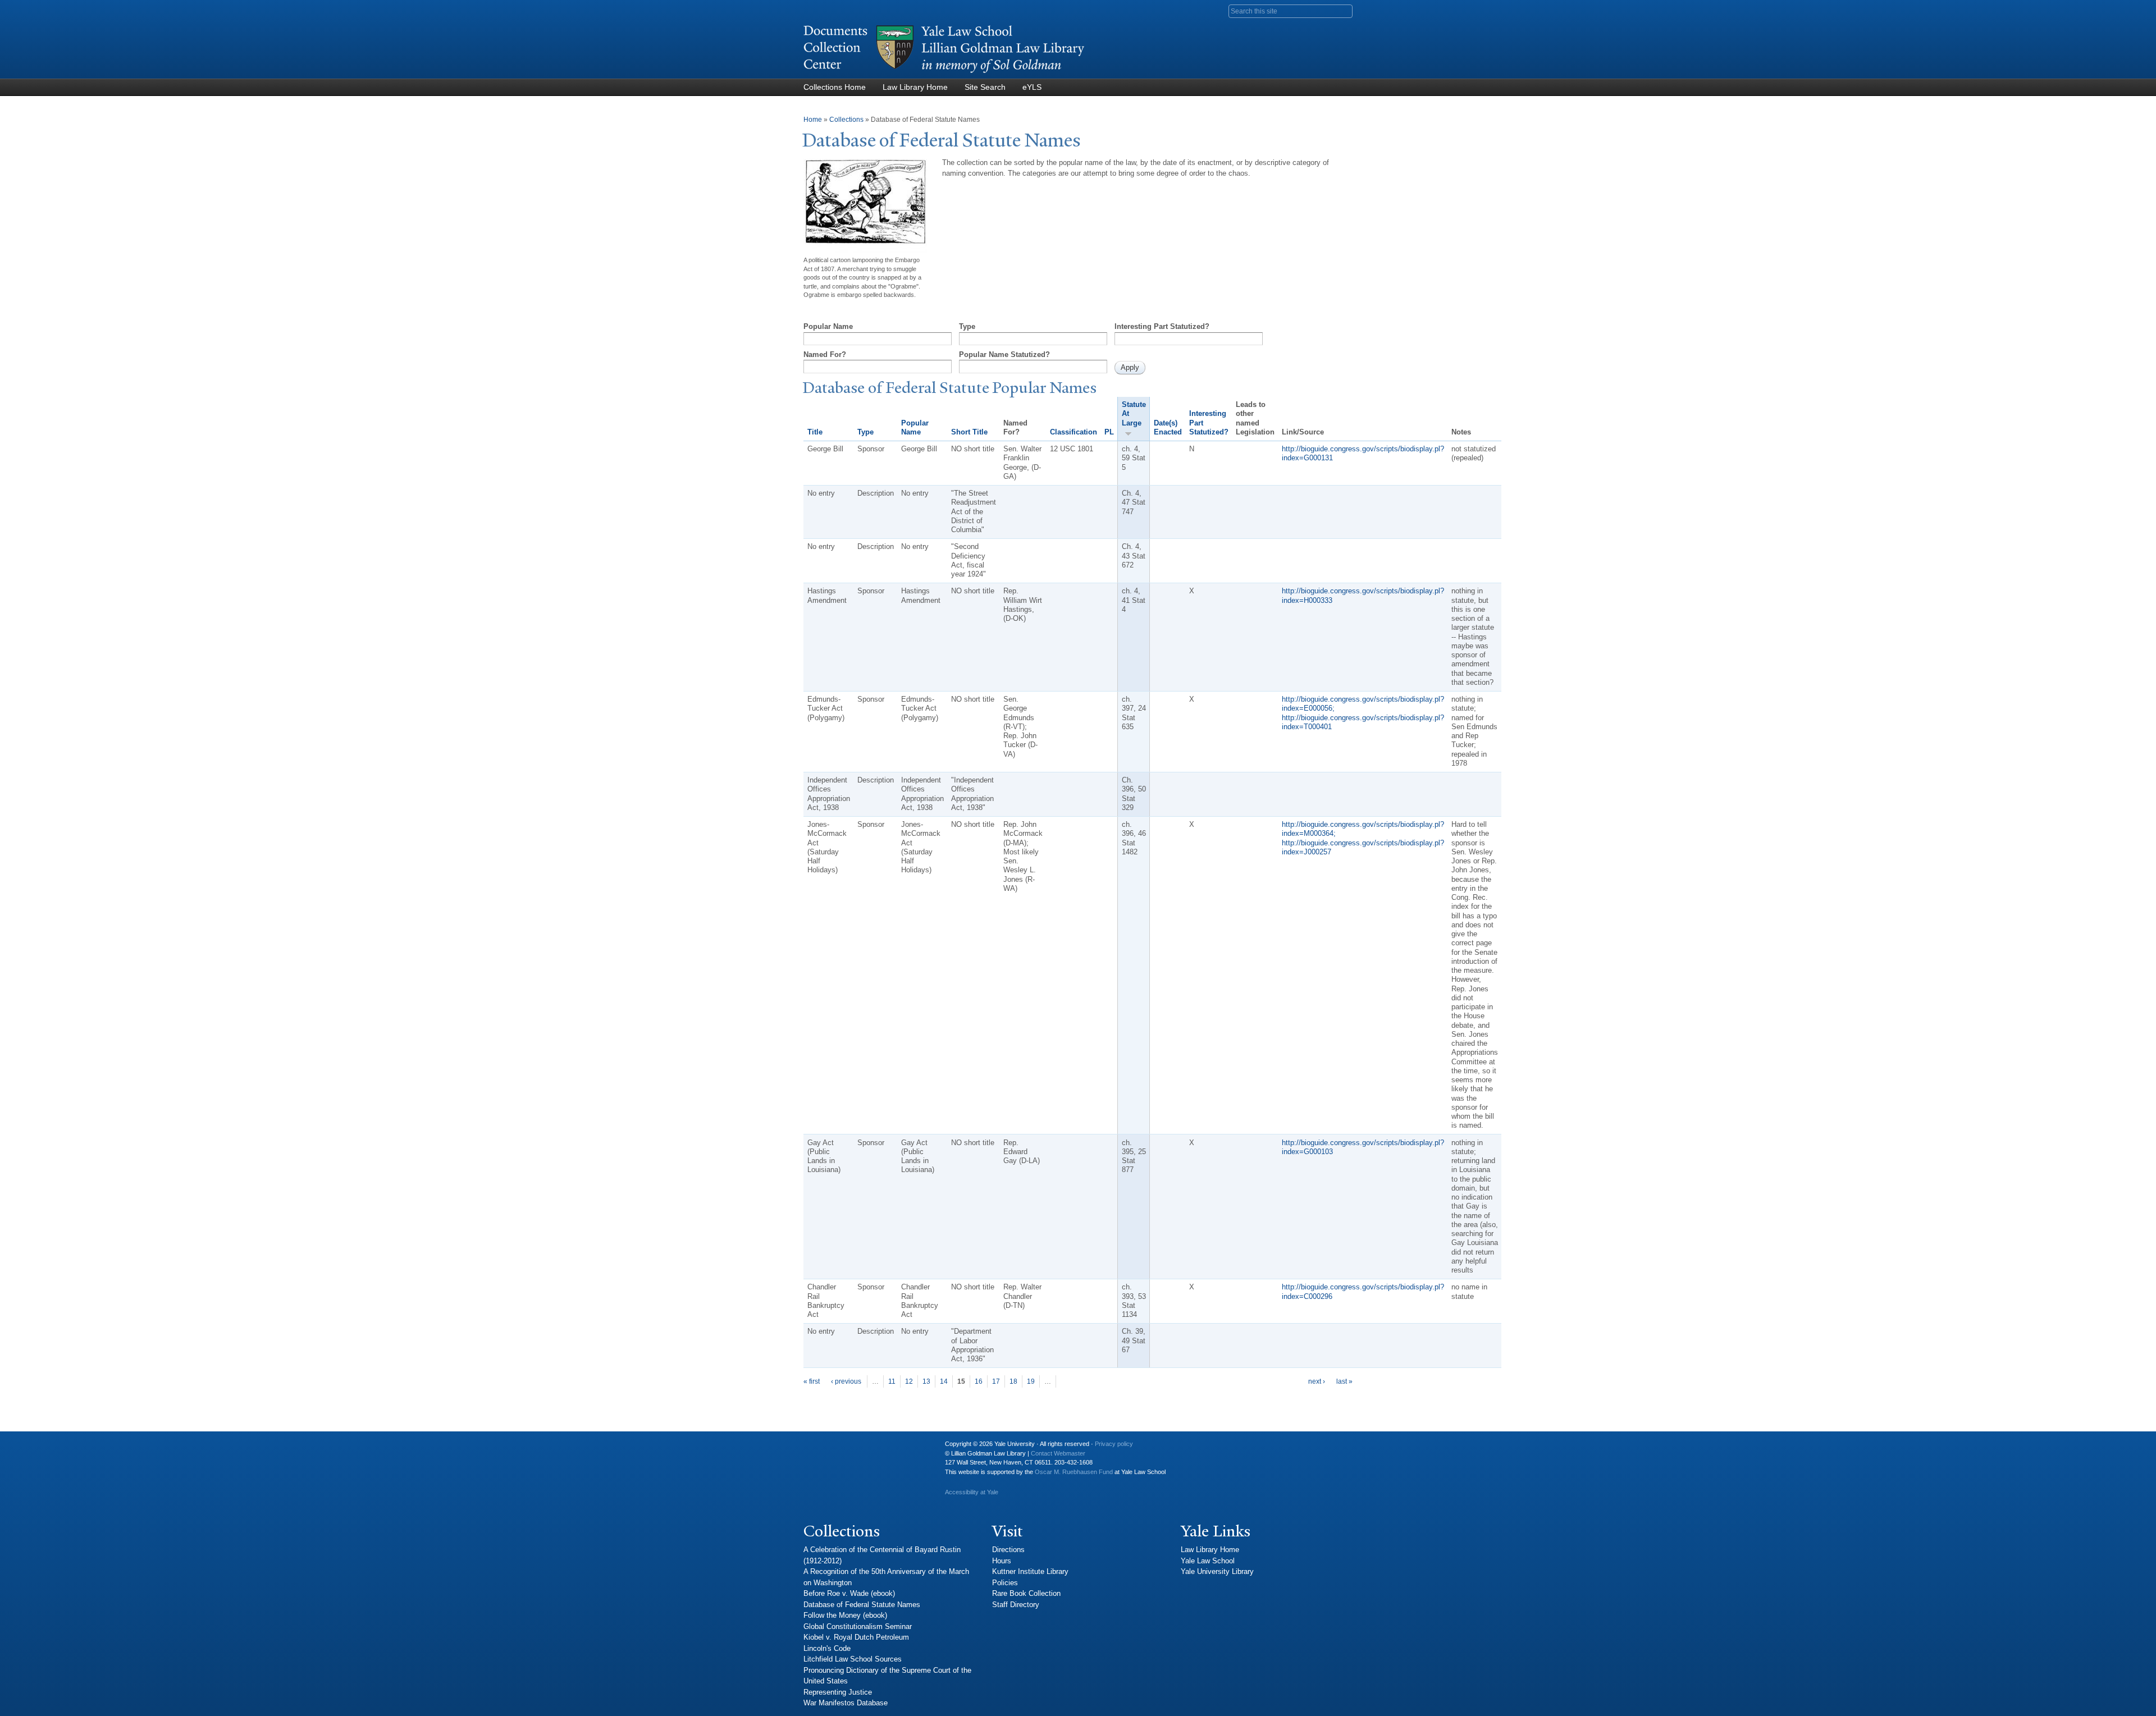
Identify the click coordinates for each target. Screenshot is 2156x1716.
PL (1109, 432)
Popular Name (828, 326)
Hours (1002, 1561)
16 (979, 1381)
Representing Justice (838, 1692)
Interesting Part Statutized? (1162, 326)
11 (892, 1381)
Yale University (821, 1448)
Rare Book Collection (1026, 1593)
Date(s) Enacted (1168, 427)
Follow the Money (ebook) (845, 1615)
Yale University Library (1217, 1571)
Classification (1074, 432)
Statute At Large (1134, 414)
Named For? (825, 354)
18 (1013, 1381)
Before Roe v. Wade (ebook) (849, 1593)
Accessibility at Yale (972, 1492)
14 (944, 1381)
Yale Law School (1208, 1561)
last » (1344, 1381)
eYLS (1032, 87)
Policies (1005, 1583)
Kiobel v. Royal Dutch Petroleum (856, 1637)
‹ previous (846, 1381)
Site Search (985, 87)
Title (815, 432)
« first (812, 1381)
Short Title (969, 432)
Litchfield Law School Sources (853, 1659)
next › (1317, 1381)
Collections (846, 120)
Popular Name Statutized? (1004, 354)
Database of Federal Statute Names (862, 1605)
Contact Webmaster (1058, 1453)
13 (926, 1381)
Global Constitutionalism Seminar (858, 1626)
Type (967, 326)
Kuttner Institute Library (1030, 1571)
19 (1031, 1381)
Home (813, 120)
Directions (1008, 1550)
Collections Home (835, 87)
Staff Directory (1016, 1605)
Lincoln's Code (827, 1648)
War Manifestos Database (846, 1703)
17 (996, 1381)
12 (909, 1381)
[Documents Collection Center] (944, 73)
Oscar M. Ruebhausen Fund (1074, 1472)
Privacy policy (1114, 1444)
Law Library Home (915, 87)
